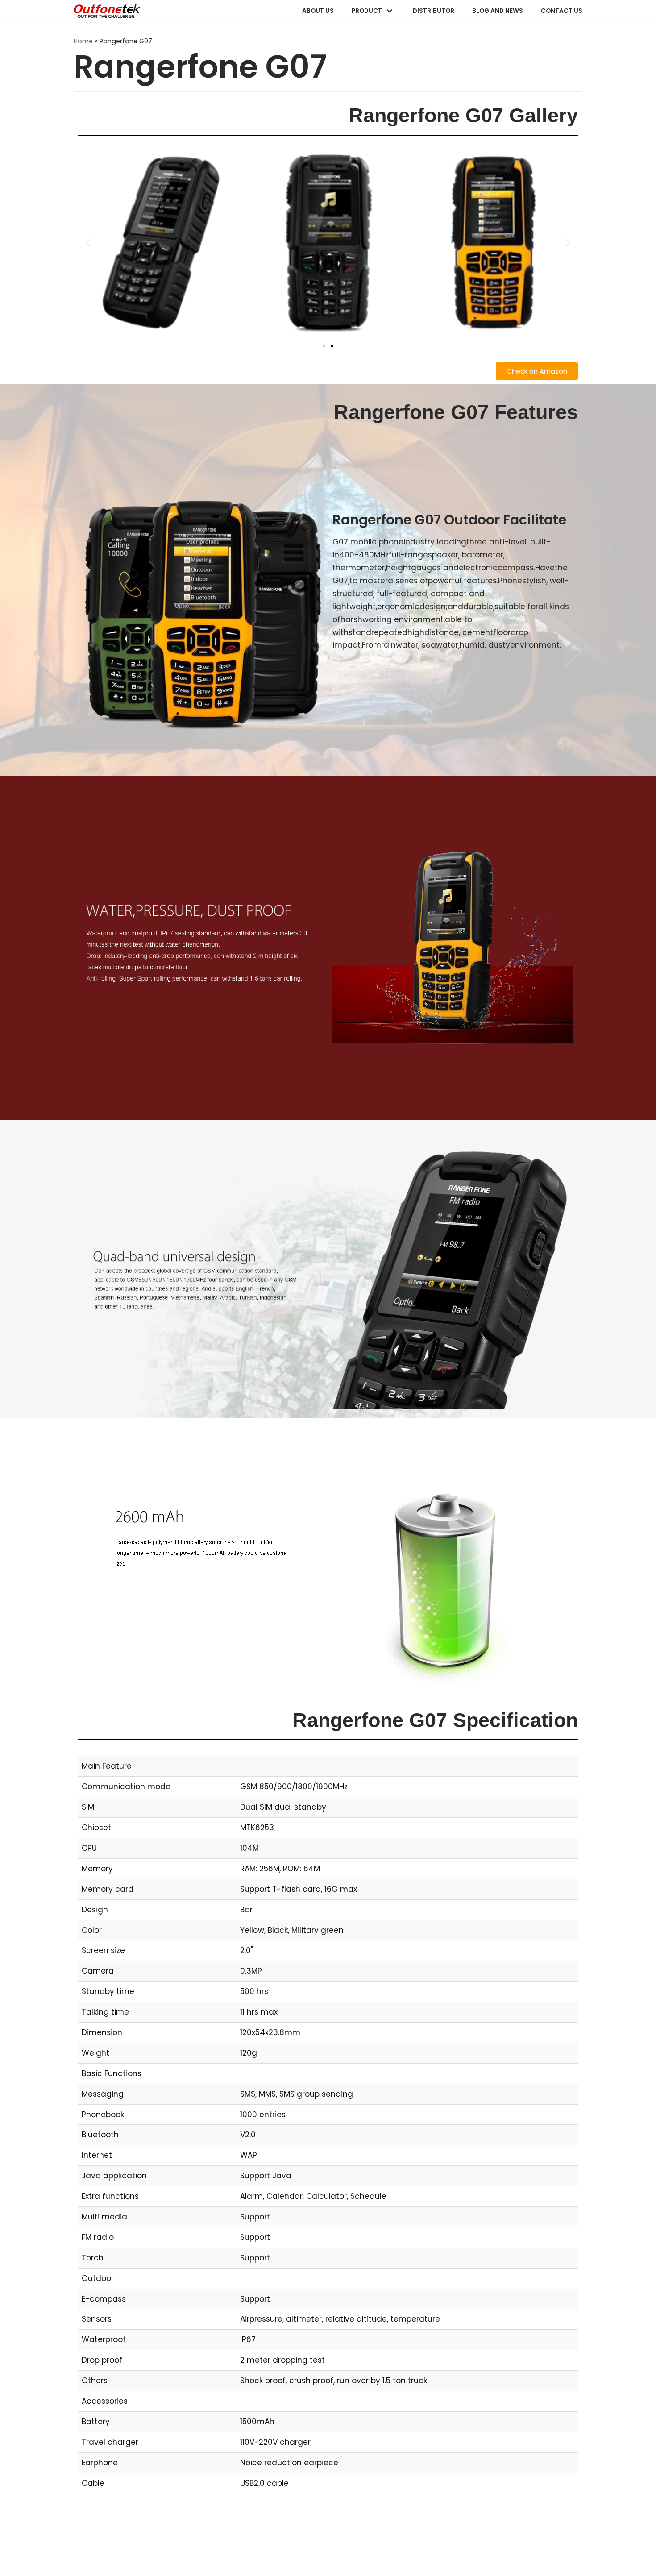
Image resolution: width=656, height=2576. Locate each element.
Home (83, 41)
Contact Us (562, 11)
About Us (318, 11)
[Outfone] (107, 11)
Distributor (434, 11)
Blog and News (498, 11)
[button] (88, 243)
